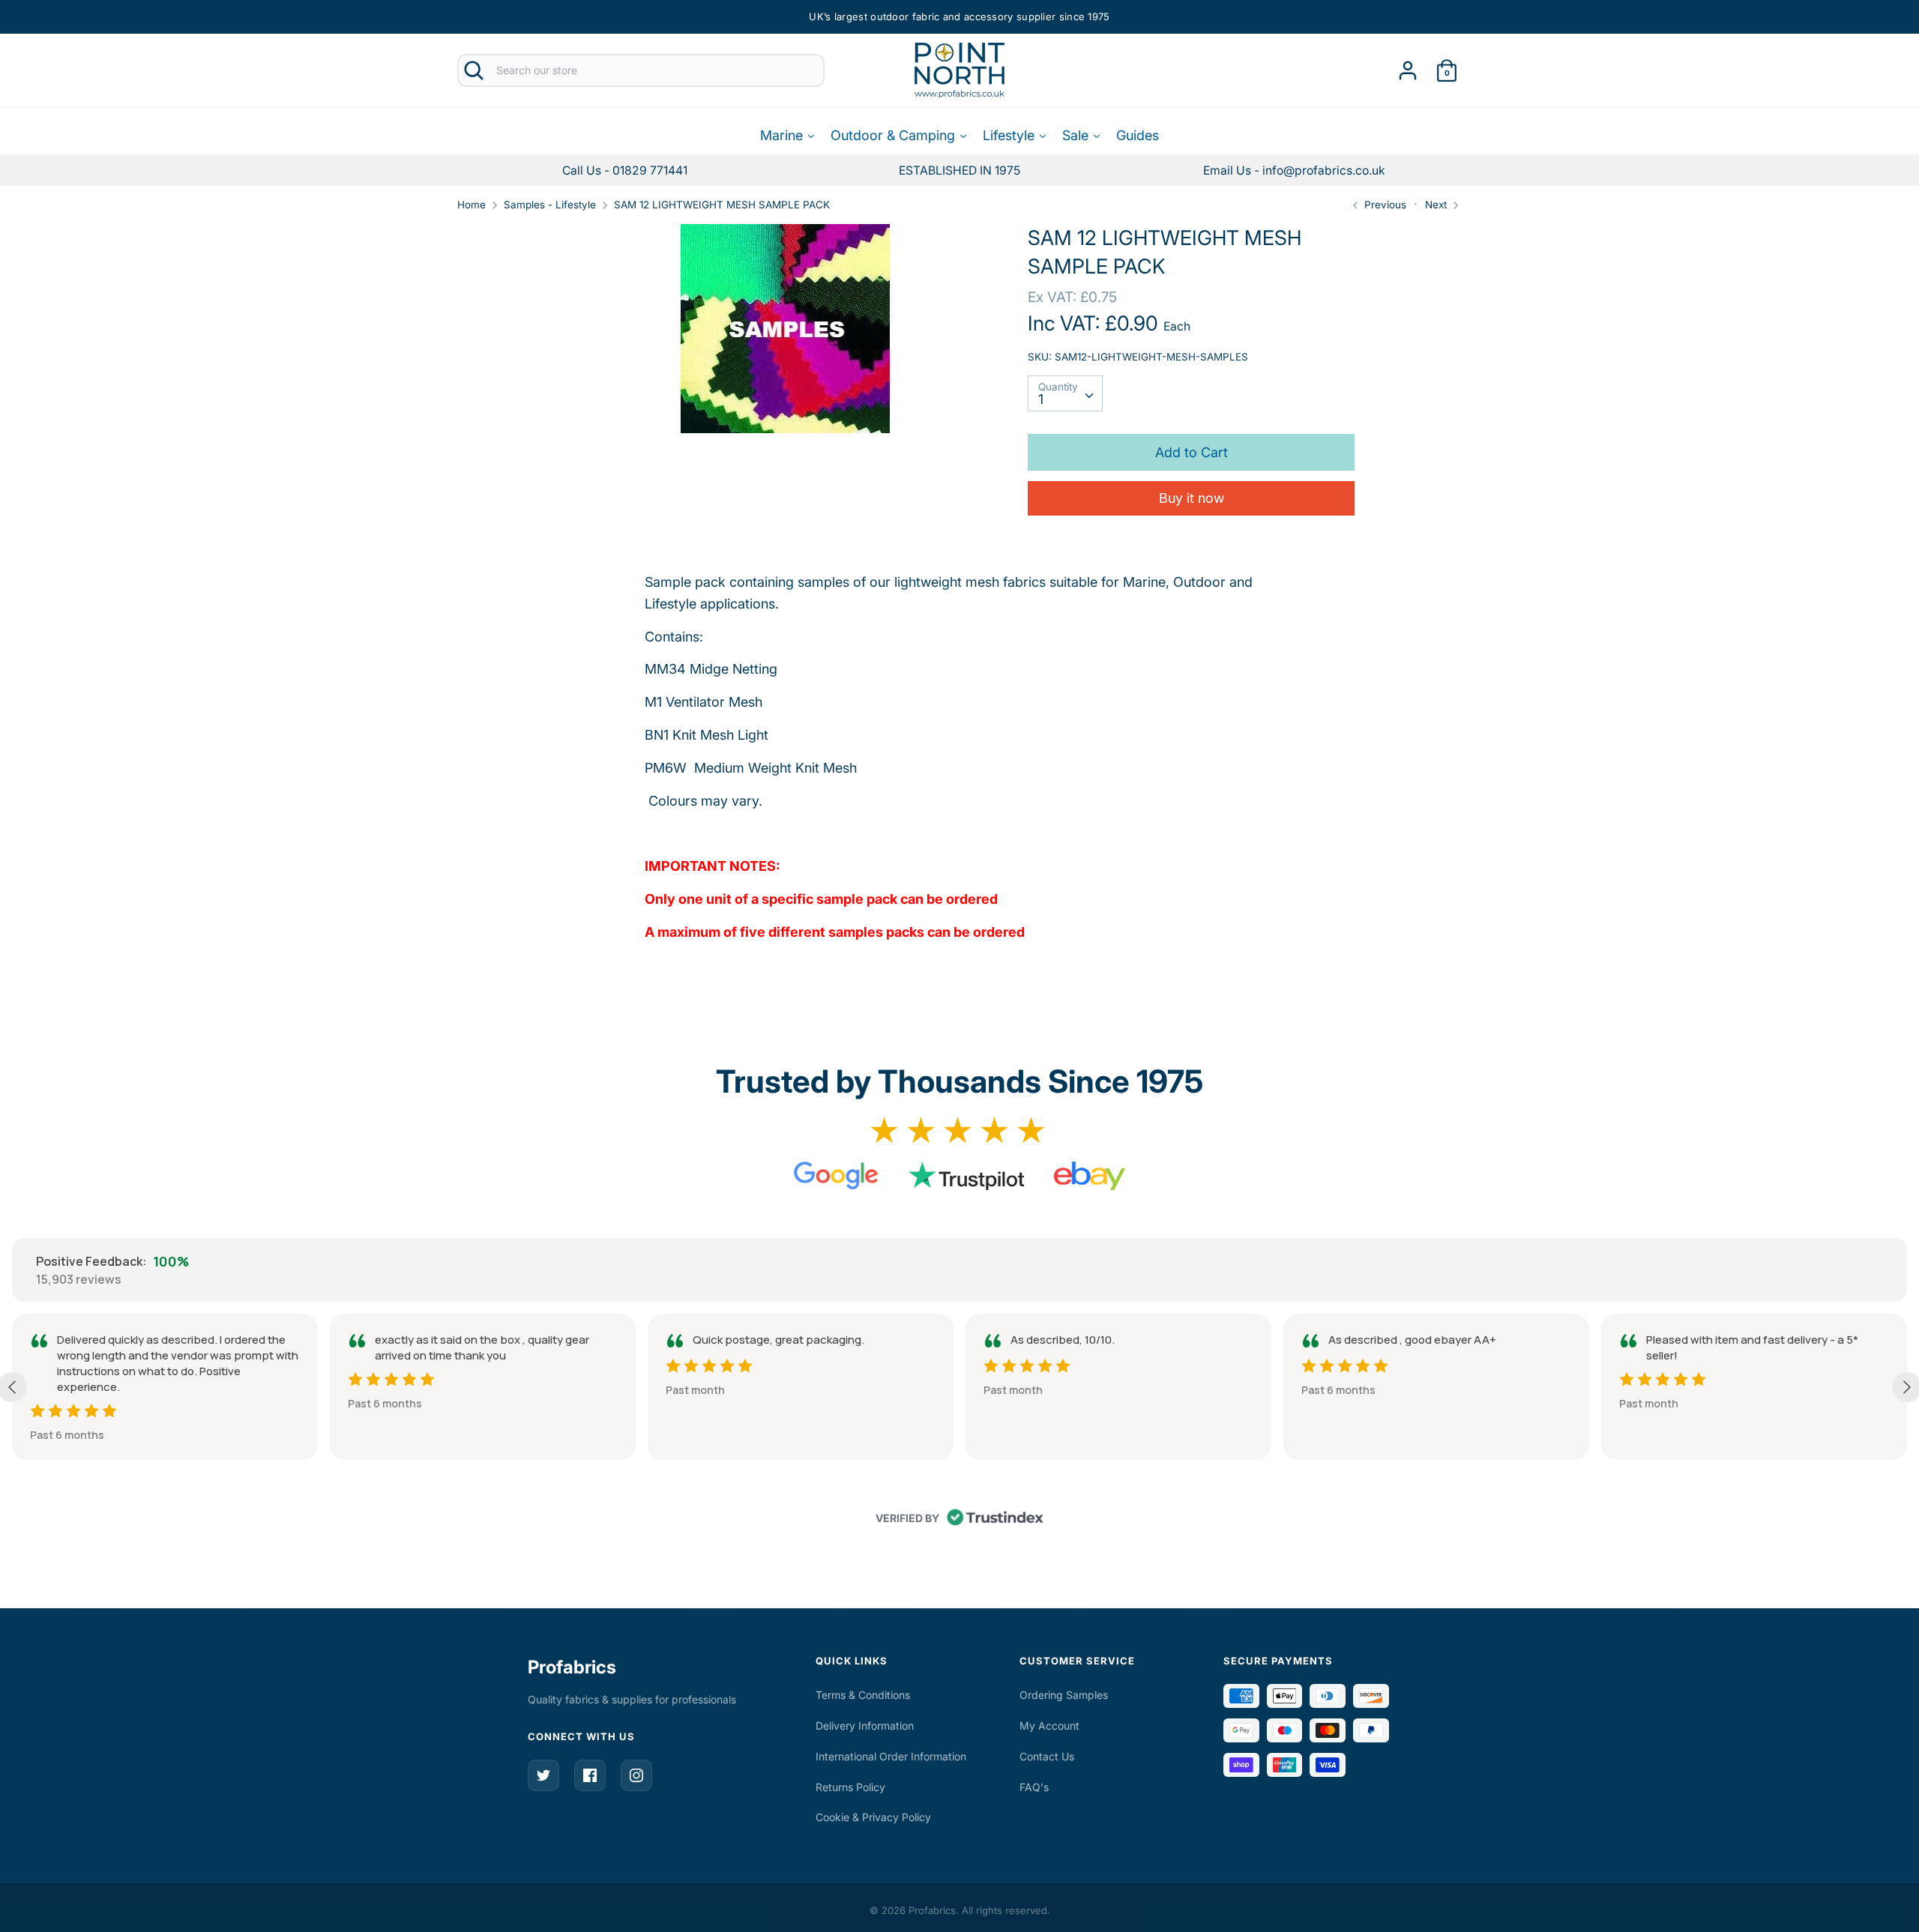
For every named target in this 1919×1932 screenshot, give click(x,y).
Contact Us (1047, 1756)
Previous (1384, 205)
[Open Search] (474, 70)
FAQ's (1034, 1787)
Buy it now (1192, 498)
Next (1437, 205)
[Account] (1408, 66)
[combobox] (1065, 393)
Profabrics (572, 1667)
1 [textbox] (1041, 399)
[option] (1294, 170)
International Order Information (891, 1756)
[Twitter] (543, 1775)
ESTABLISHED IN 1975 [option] (959, 170)
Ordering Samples (1064, 1695)
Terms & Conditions (863, 1695)
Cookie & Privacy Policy (873, 1817)
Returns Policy (850, 1787)
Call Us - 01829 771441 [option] (625, 170)
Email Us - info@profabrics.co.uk (1294, 170)
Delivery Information (865, 1726)
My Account (1049, 1726)
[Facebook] (590, 1775)
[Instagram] (636, 1775)
